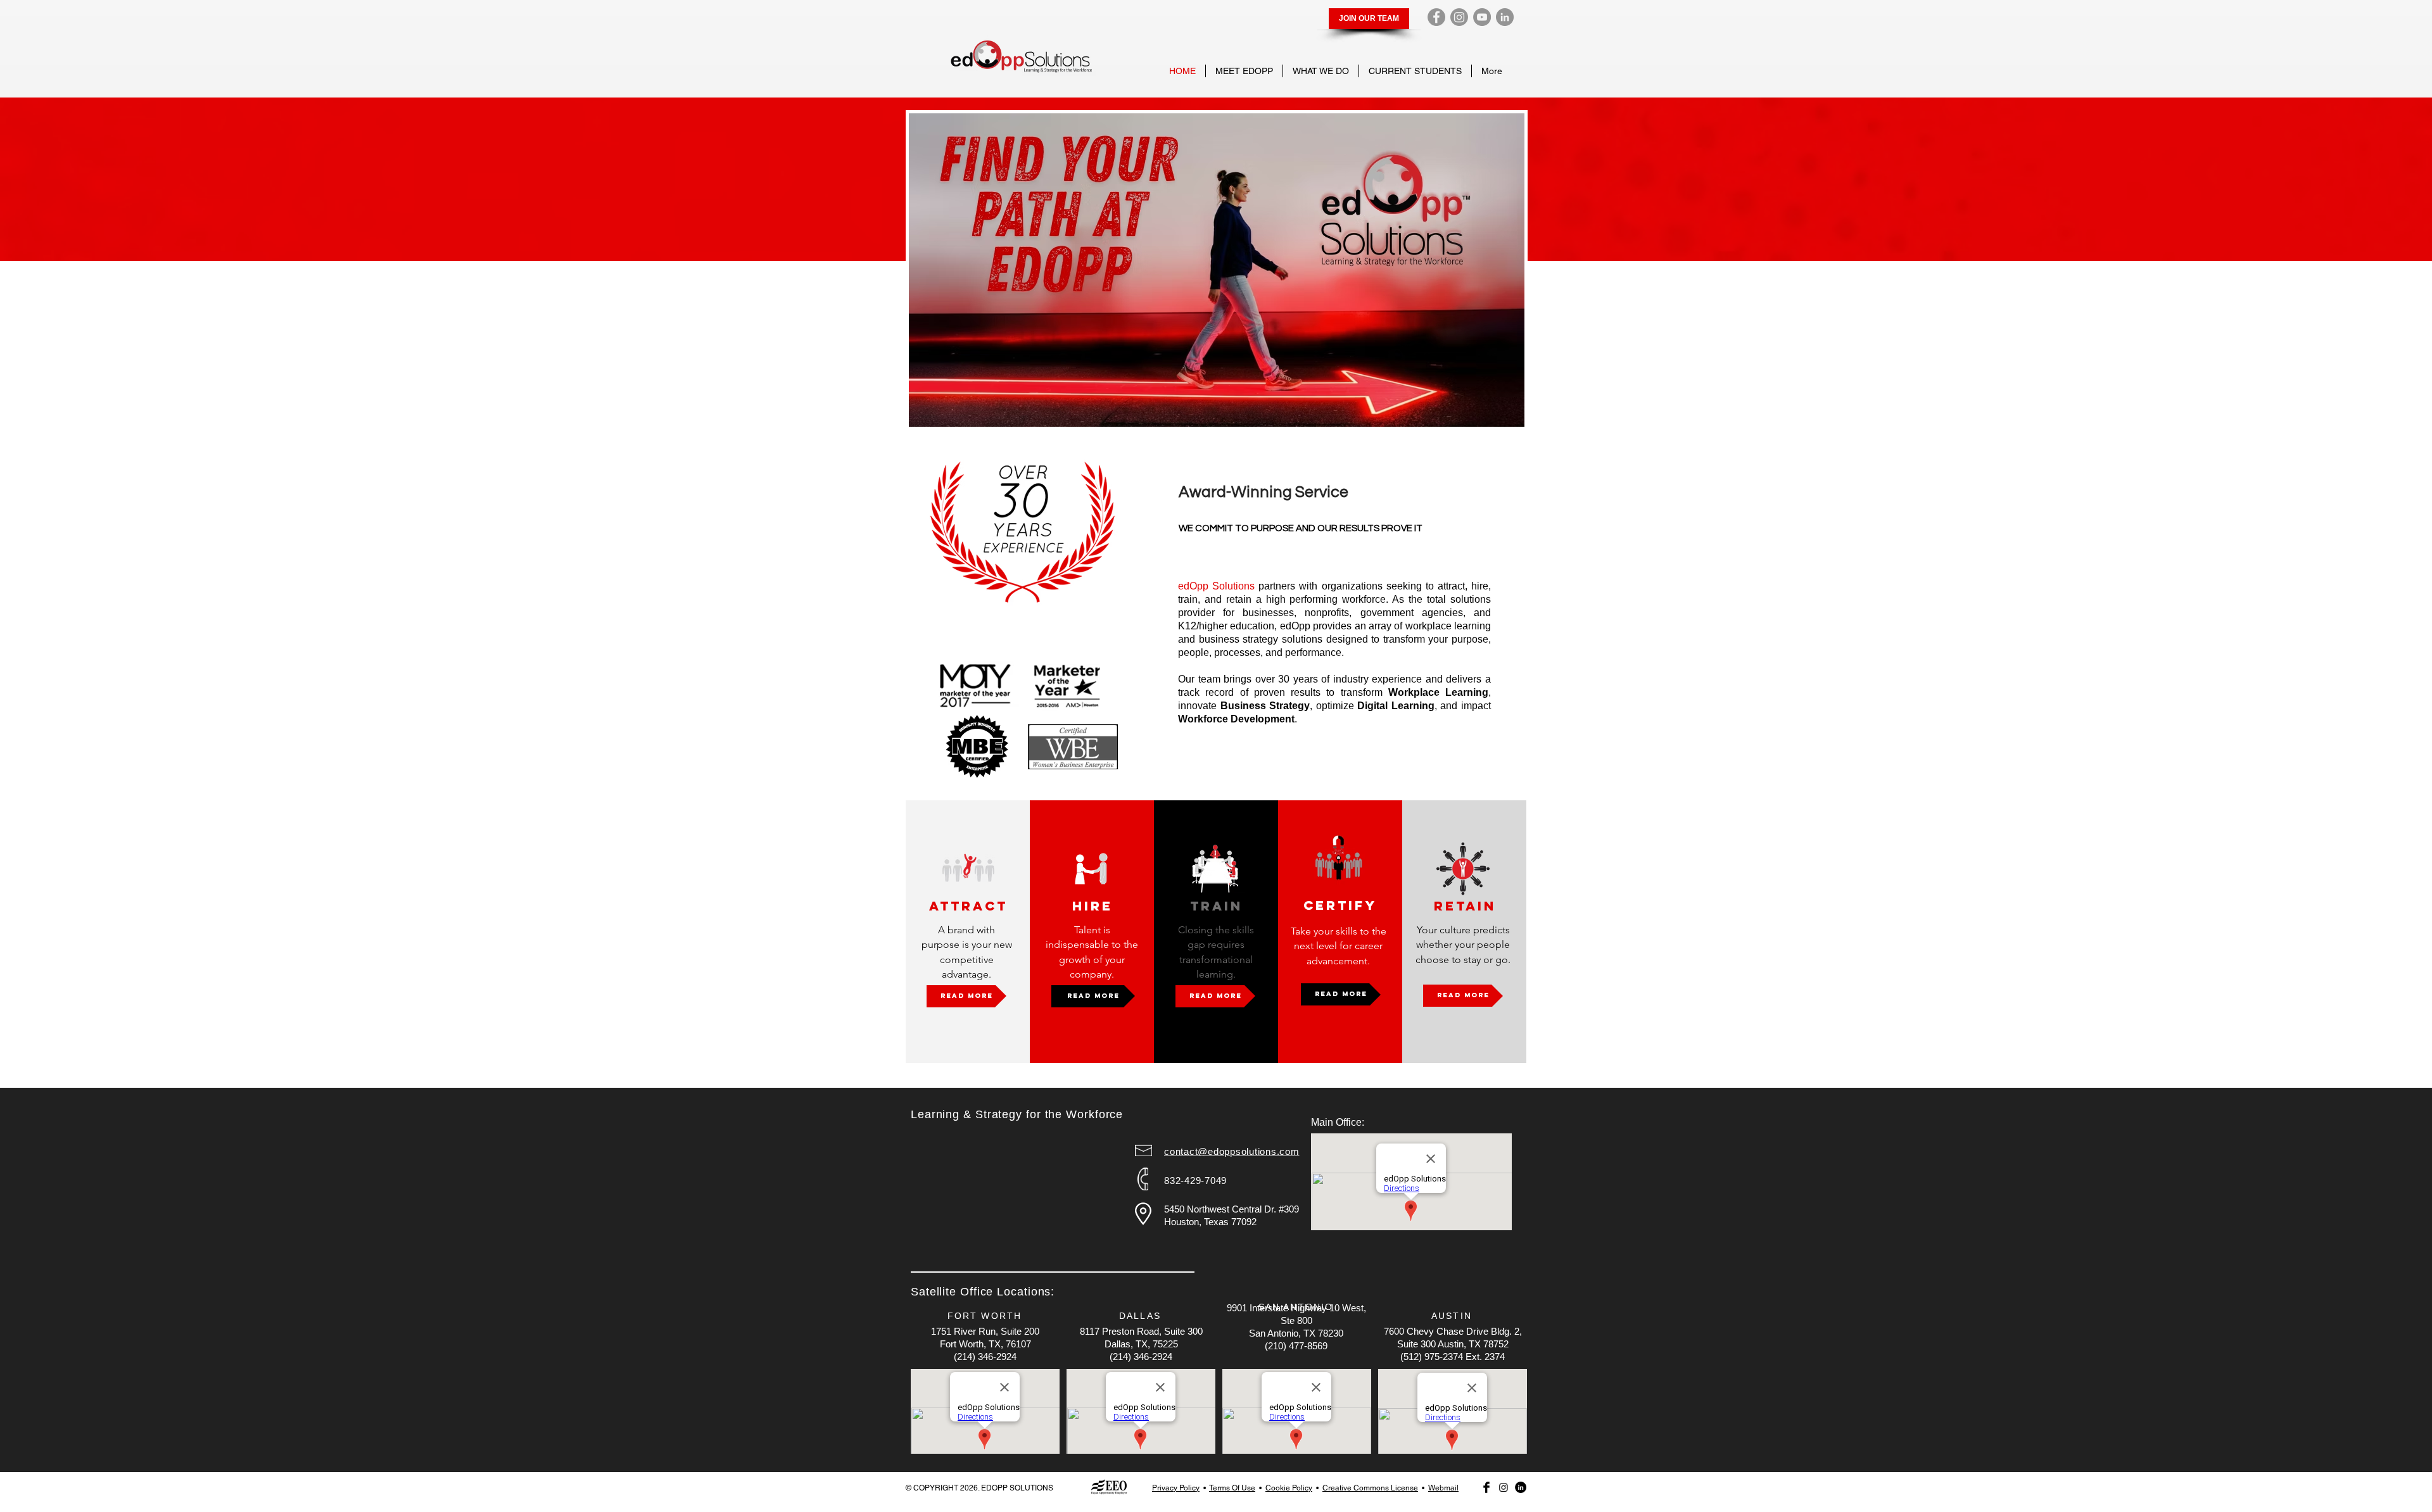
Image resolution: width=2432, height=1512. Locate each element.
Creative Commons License (1370, 1488)
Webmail (1443, 1488)
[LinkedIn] (1505, 17)
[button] (1244, 71)
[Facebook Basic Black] (1486, 1487)
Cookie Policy (1289, 1488)
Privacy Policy (1176, 1488)
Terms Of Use (1232, 1488)
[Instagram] (1459, 17)
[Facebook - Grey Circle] (1436, 17)
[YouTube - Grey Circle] (1482, 17)
